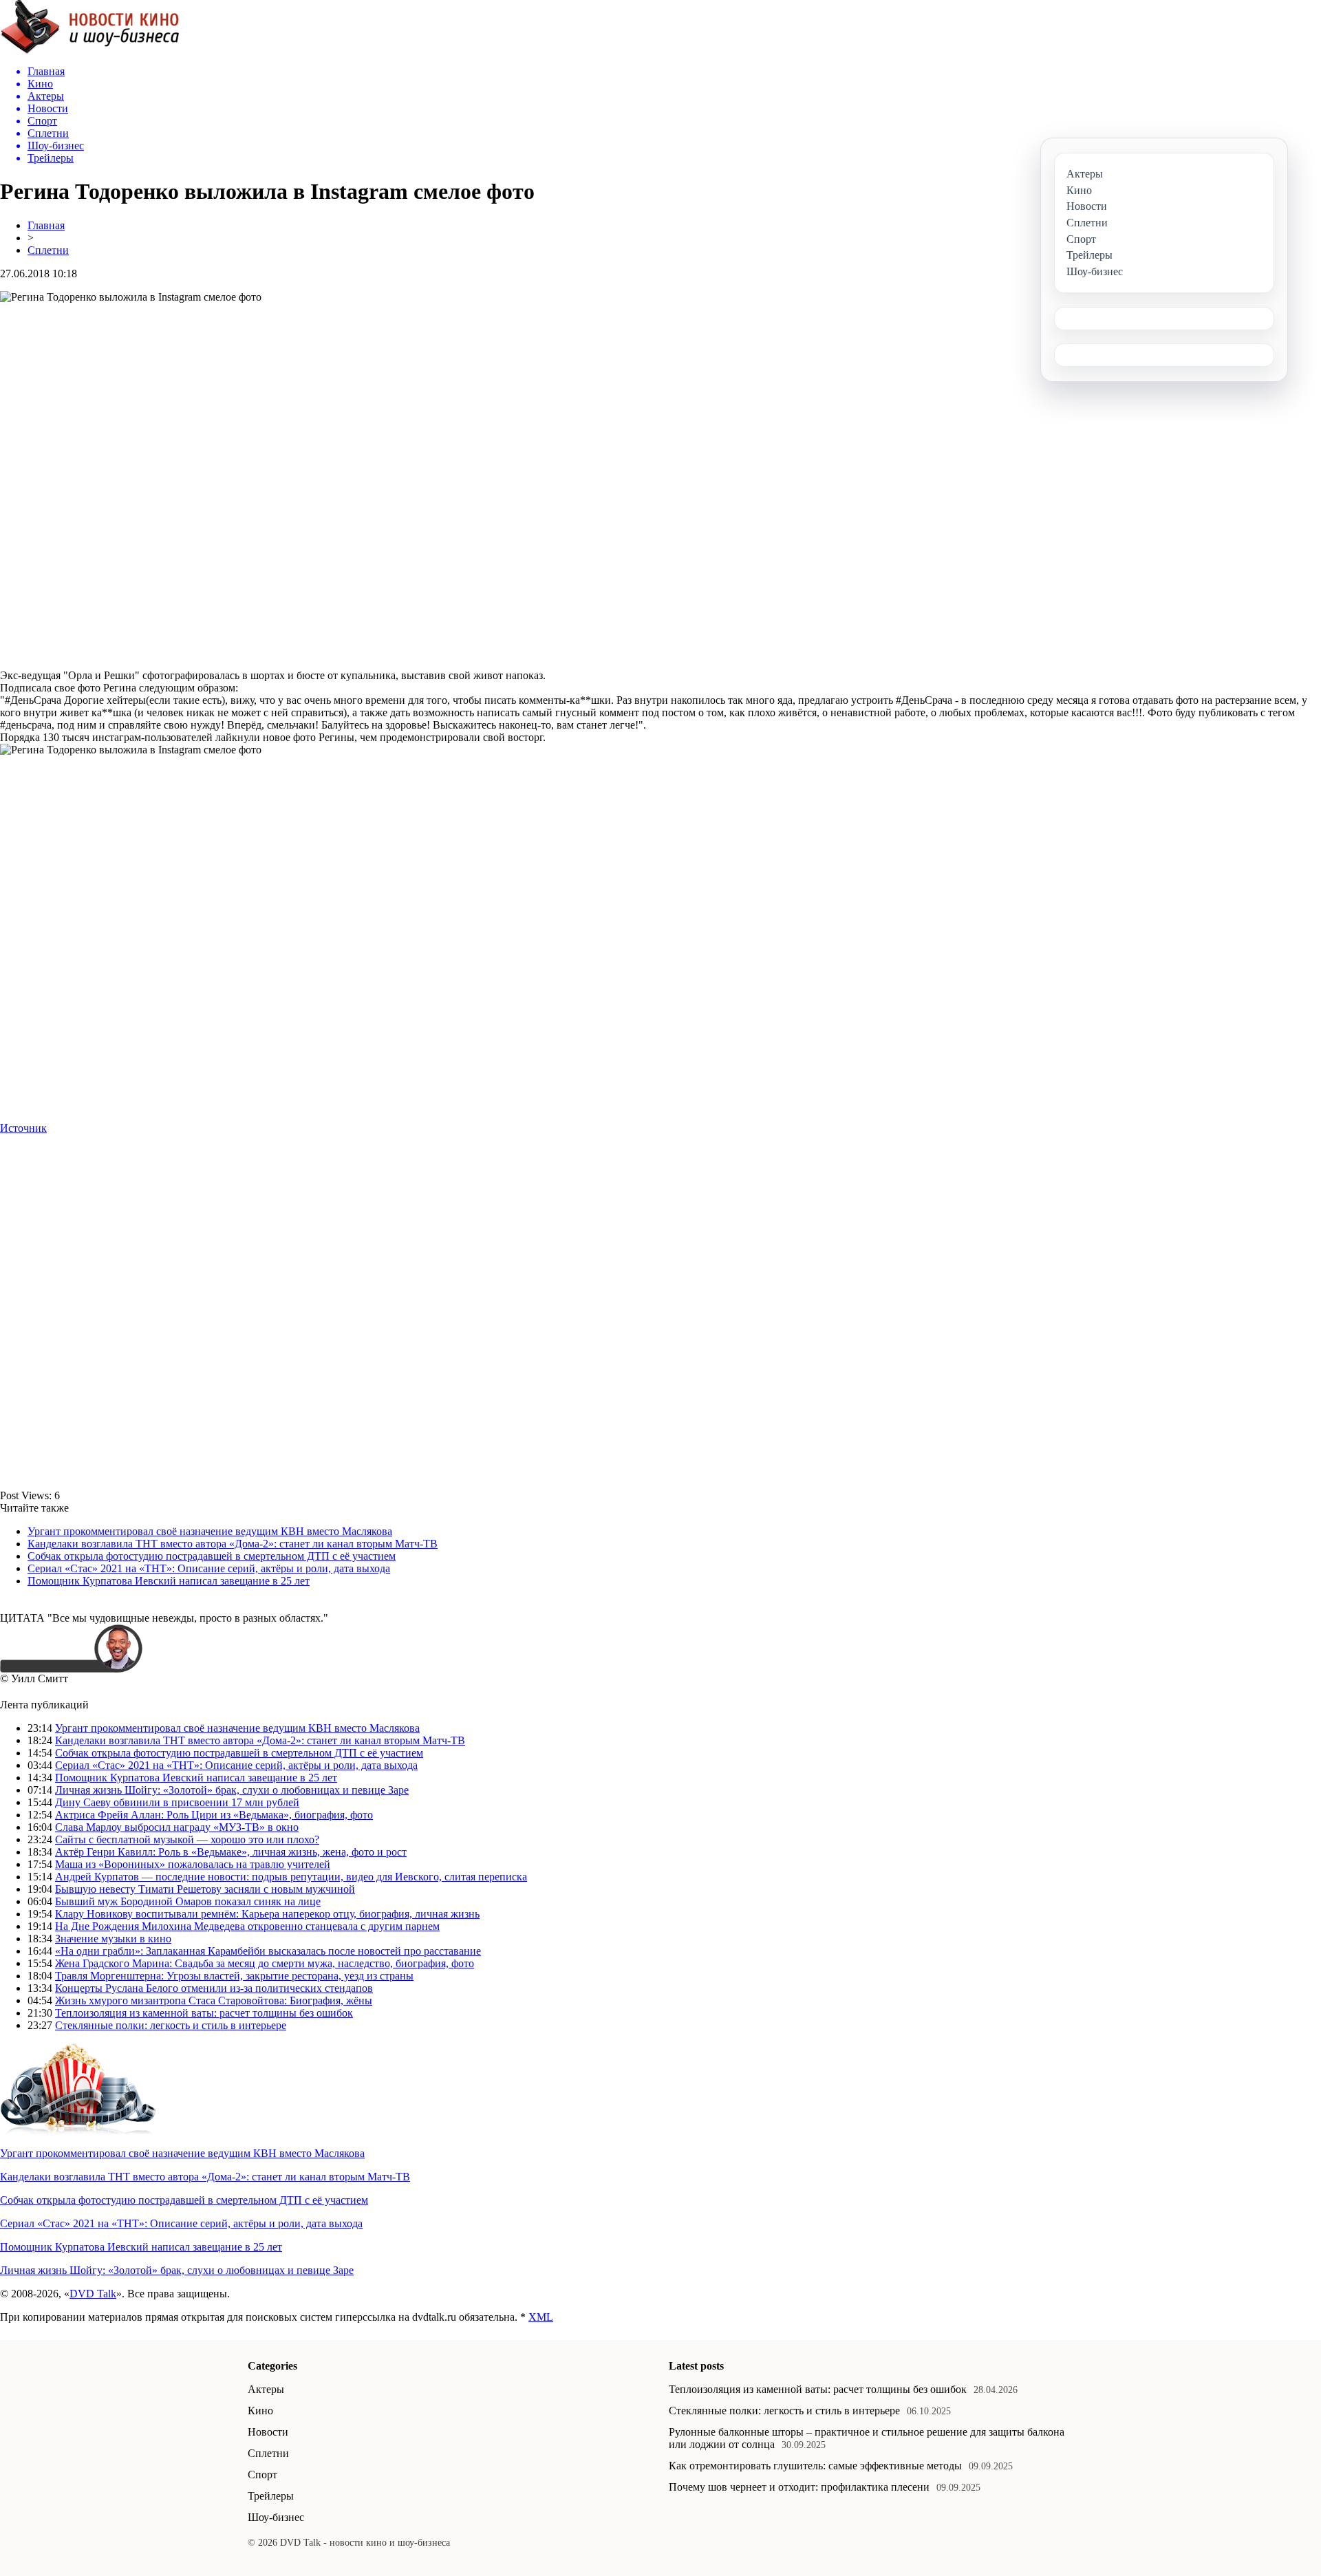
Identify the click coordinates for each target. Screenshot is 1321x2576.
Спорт (262, 2475)
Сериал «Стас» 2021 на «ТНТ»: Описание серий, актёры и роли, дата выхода (209, 1568)
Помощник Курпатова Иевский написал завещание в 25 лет (169, 1581)
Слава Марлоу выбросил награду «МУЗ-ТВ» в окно (177, 1827)
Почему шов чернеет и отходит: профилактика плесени (799, 2487)
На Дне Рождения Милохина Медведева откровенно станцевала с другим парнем (247, 1926)
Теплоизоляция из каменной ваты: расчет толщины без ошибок (204, 2013)
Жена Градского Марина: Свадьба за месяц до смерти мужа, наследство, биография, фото (265, 1963)
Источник (23, 1128)
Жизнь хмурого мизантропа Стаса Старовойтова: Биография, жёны (214, 2000)
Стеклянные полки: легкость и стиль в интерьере (171, 2025)
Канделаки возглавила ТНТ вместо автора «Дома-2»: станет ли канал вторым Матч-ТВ (233, 1544)
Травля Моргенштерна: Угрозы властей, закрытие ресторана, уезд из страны (234, 1976)
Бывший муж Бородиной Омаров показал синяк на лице (188, 1901)
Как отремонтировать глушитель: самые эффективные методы (815, 2466)
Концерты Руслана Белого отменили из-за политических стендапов (214, 1988)
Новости (268, 2432)
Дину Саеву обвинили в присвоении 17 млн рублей (177, 1802)
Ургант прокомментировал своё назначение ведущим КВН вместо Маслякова (210, 1531)
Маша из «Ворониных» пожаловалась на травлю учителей (193, 1864)
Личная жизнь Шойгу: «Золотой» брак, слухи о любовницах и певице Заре (232, 1790)
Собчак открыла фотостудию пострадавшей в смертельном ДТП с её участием (212, 1556)
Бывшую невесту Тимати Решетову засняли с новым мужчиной (205, 1889)
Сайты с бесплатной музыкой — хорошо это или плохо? (187, 1839)
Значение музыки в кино (113, 1939)
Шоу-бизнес (276, 2517)
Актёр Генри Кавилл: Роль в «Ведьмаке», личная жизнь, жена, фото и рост (231, 1852)
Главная (46, 225)
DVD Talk (93, 2294)
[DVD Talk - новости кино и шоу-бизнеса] (90, 51)
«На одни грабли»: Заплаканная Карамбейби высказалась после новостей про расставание (268, 1951)
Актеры (266, 2389)
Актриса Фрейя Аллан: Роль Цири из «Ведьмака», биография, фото (214, 1815)
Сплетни (48, 250)
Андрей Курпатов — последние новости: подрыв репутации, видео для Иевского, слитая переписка (291, 1877)
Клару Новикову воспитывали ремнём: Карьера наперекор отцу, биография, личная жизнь (267, 1914)
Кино (260, 2411)
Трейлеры (271, 2496)
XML (541, 2317)
